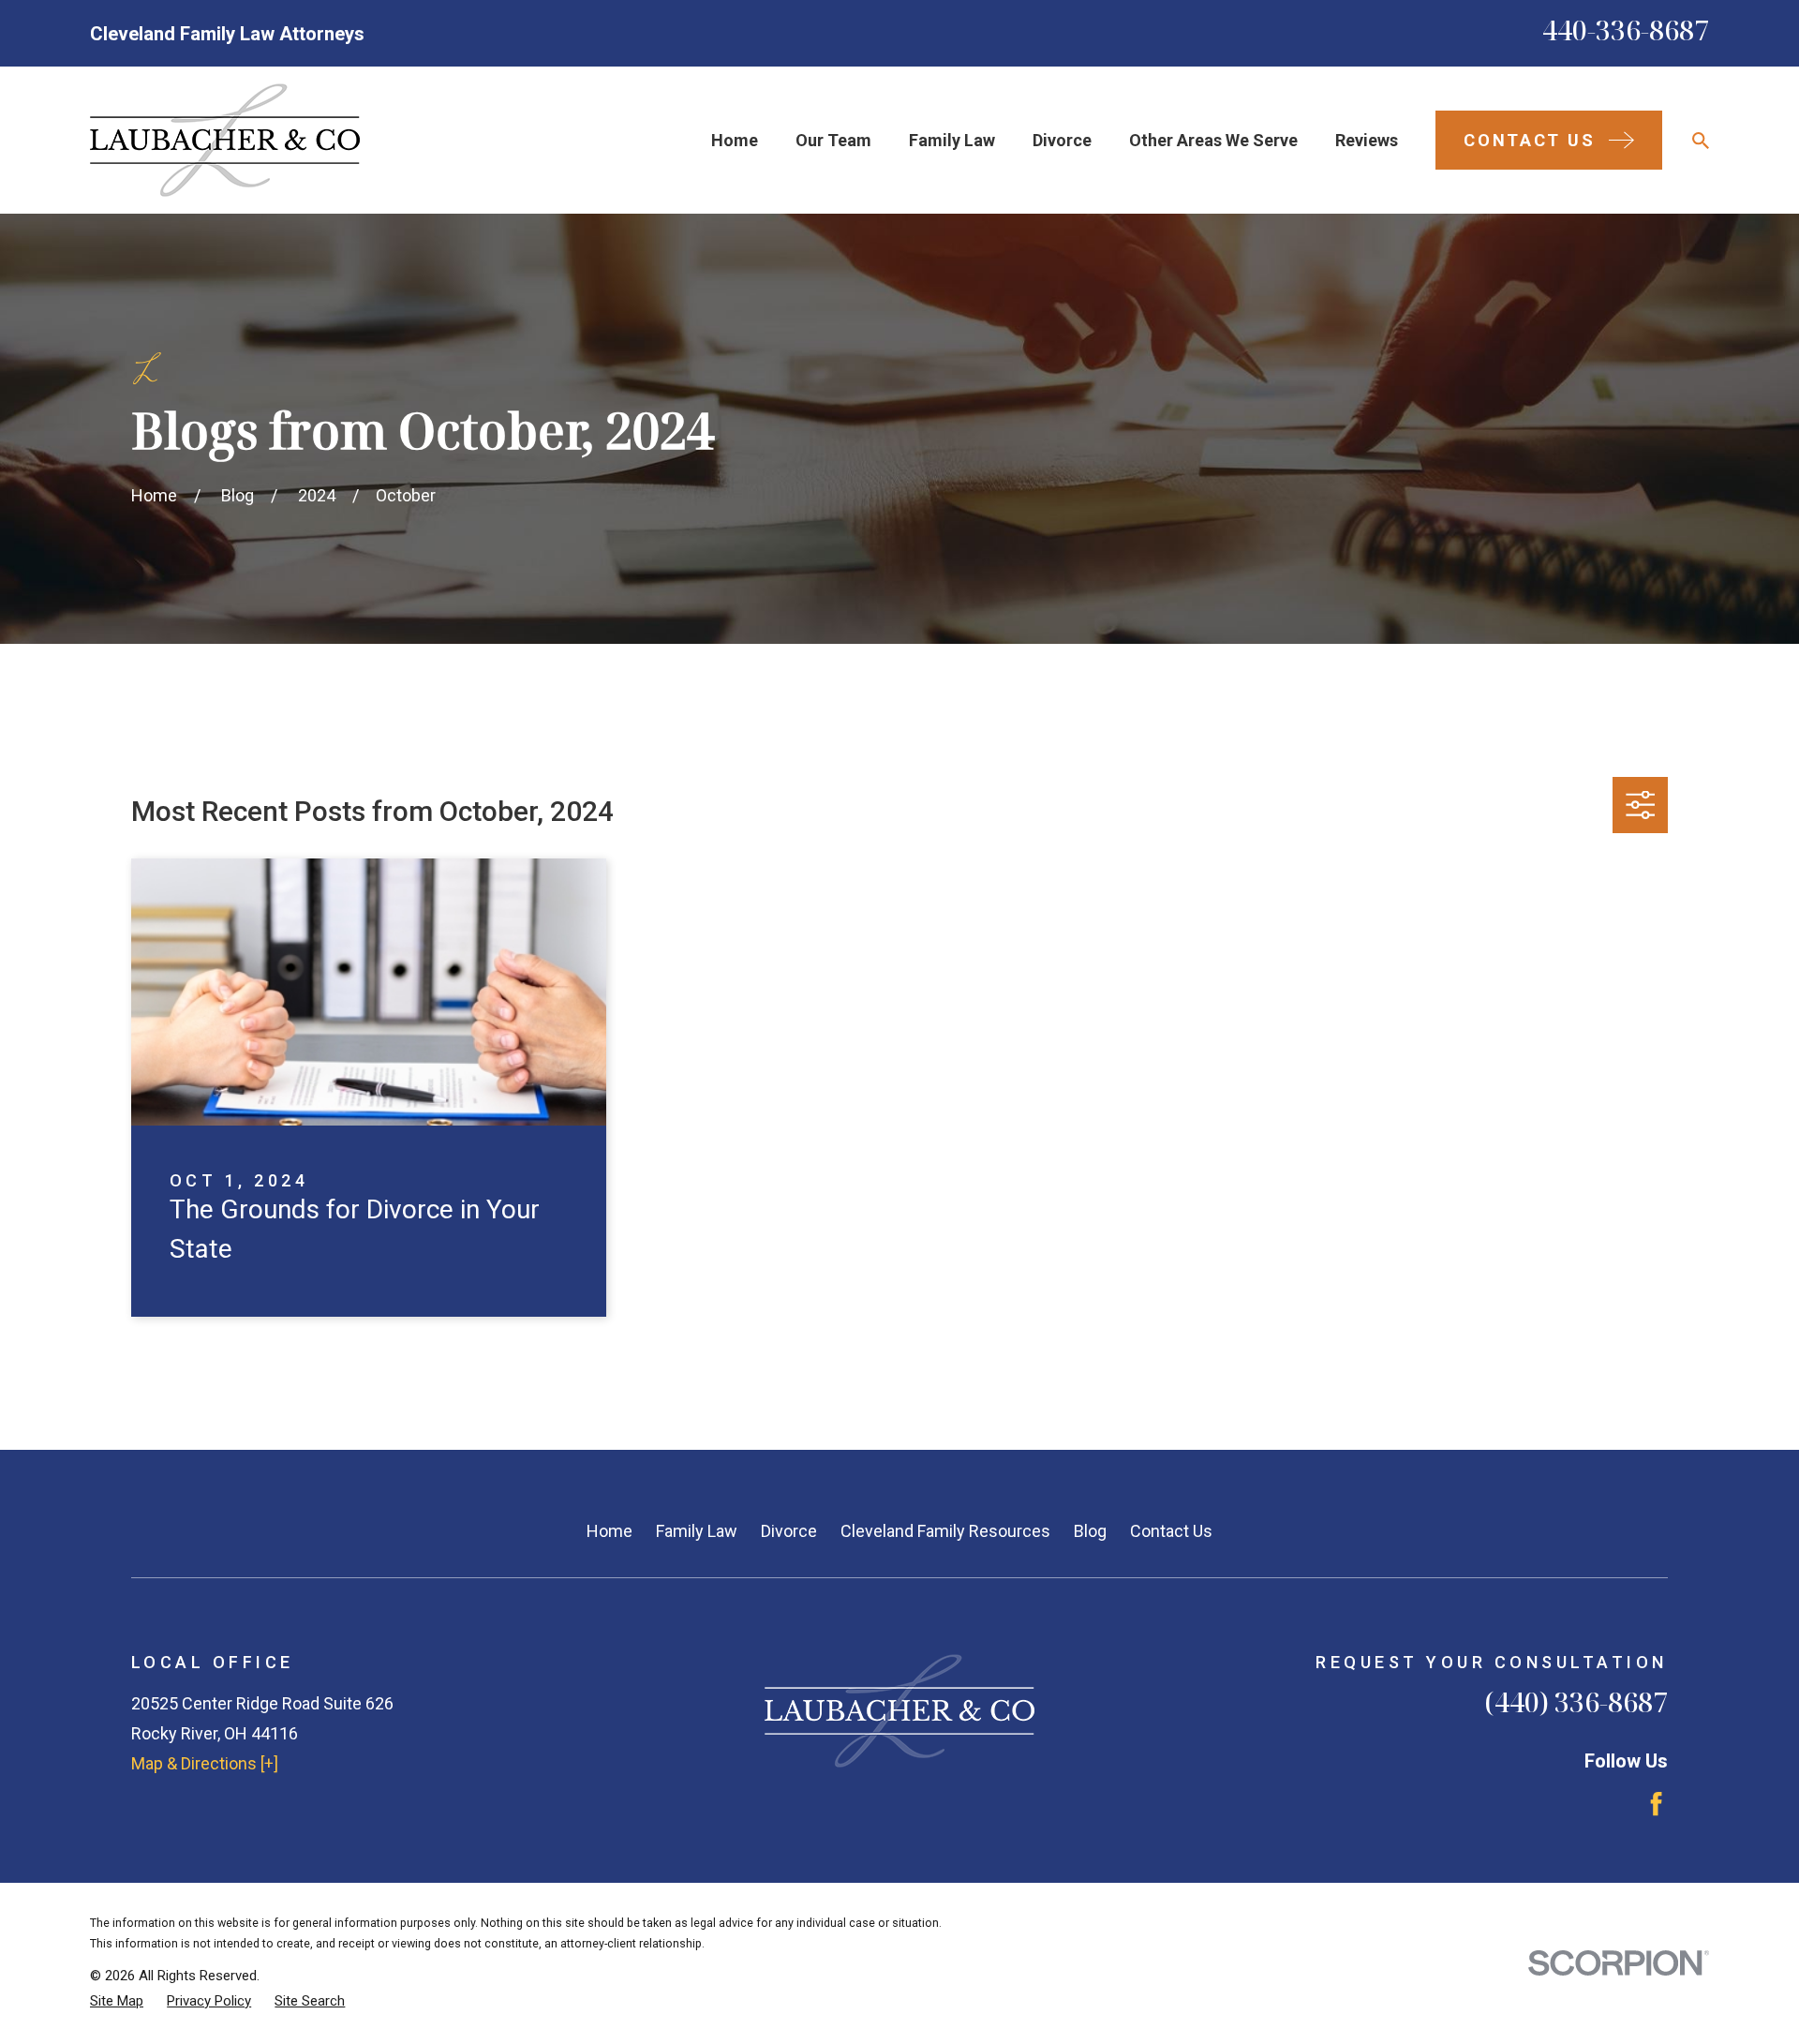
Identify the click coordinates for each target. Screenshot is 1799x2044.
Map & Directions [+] (205, 1763)
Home (610, 1531)
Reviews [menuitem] (1367, 140)
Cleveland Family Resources (945, 1531)
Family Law (697, 1531)
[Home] (225, 140)
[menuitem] (117, 2001)
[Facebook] (1656, 1804)
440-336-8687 (1626, 30)
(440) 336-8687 (1576, 1701)
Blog (1090, 1531)
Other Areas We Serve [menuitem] (1213, 140)
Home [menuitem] (735, 140)
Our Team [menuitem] (833, 140)
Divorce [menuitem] (1062, 140)
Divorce (789, 1531)
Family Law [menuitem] (952, 140)
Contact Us (1171, 1531)
